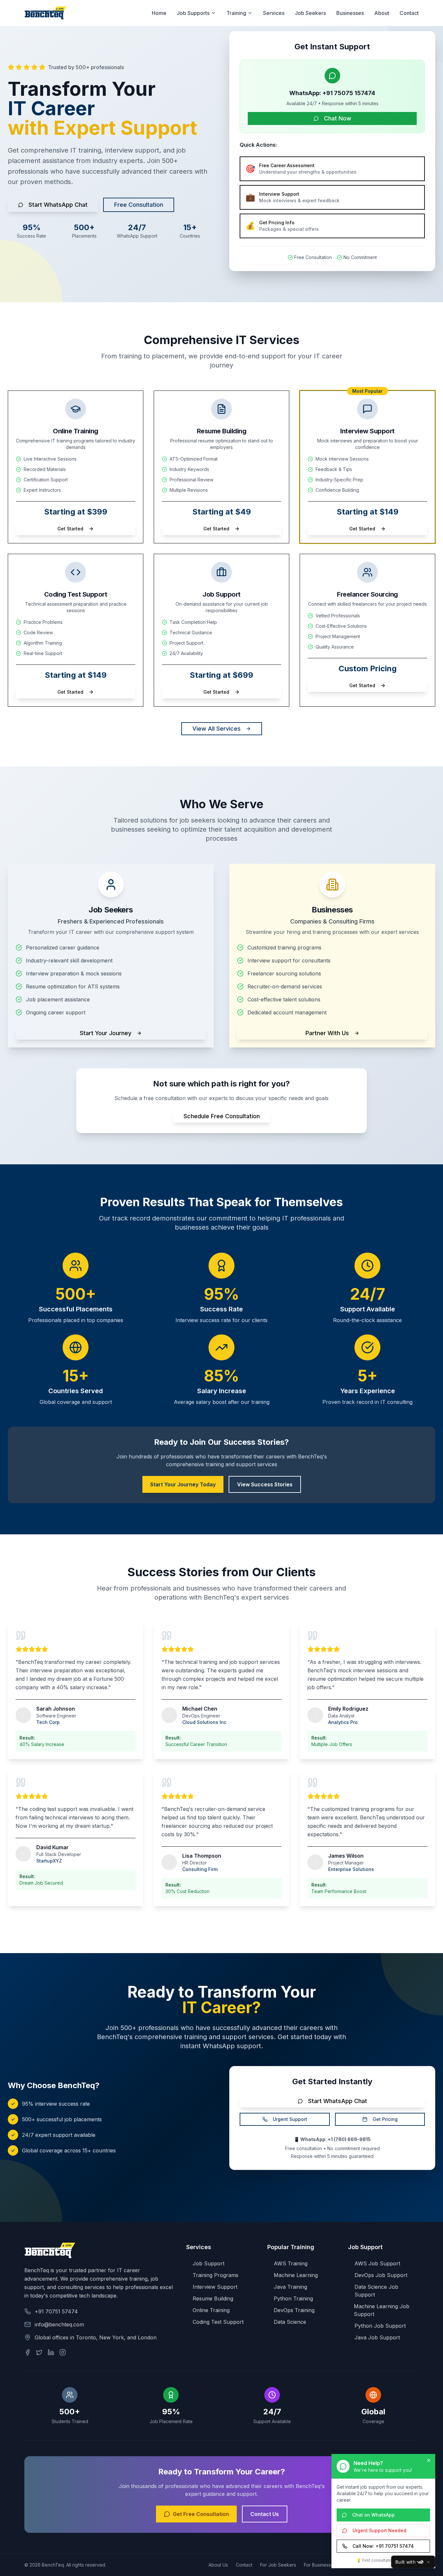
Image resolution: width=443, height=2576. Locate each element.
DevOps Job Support (381, 2275)
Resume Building (213, 2298)
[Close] (428, 2562)
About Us (218, 2565)
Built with (405, 2562)
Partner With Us (327, 1033)
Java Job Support (377, 2337)
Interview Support (215, 2287)
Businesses (350, 13)
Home (159, 13)
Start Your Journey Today (183, 1484)
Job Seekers (310, 13)
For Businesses (320, 2565)
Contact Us (265, 2514)
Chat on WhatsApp (373, 2515)
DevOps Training (294, 2310)
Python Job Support (380, 2326)
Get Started (70, 529)
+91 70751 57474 (56, 2311)
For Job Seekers (278, 2565)
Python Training (293, 2298)
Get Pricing (385, 2119)
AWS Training (291, 2263)
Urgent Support (290, 2119)
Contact (409, 13)
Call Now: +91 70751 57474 (383, 2546)
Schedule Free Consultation (222, 1116)
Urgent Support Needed (379, 2530)
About (382, 13)
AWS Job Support (377, 2263)
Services (274, 13)
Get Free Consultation (201, 2514)
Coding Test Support (218, 2322)
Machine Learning (296, 2275)
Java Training (290, 2287)
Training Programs (216, 2275)
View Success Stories (265, 1484)
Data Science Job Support (376, 2291)
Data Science (290, 2322)
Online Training (211, 2310)
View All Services (216, 729)
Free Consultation (139, 205)
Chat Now (338, 118)
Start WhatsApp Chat (58, 205)
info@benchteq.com (59, 2324)
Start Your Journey (106, 1033)
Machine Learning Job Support (382, 2310)
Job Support (209, 2263)
